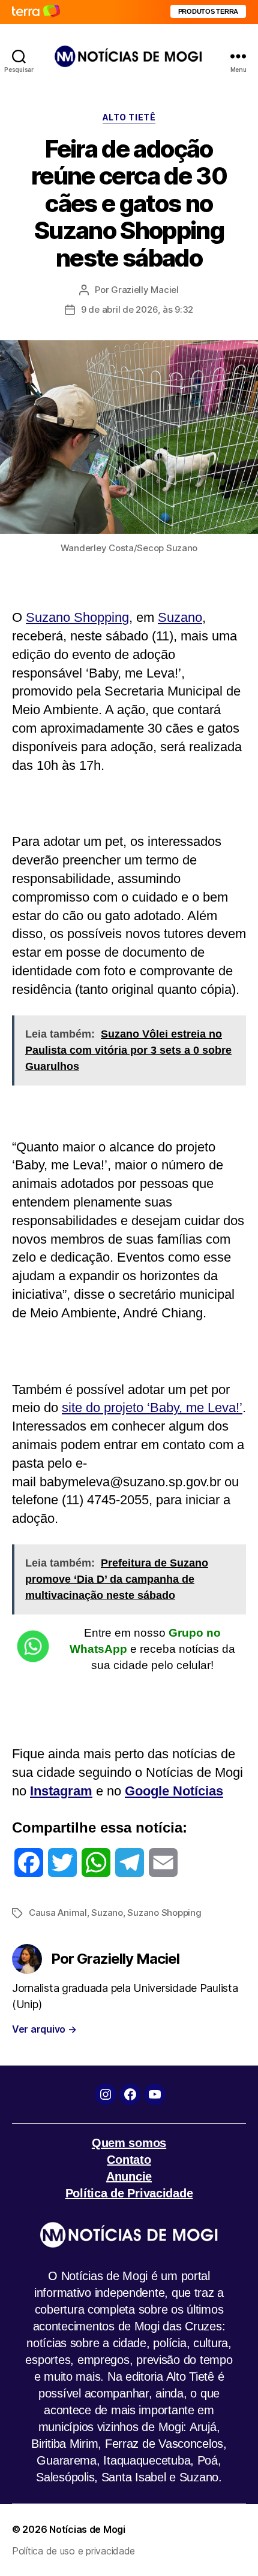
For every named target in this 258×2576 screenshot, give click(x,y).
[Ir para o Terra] (36, 12)
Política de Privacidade (129, 2193)
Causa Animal (58, 1913)
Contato (129, 2160)
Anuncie (129, 2176)
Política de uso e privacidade (73, 2551)
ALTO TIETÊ (129, 117)
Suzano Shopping (77, 617)
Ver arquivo (44, 2029)
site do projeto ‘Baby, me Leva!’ (152, 1408)
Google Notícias (174, 1791)
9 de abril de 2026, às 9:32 (137, 309)
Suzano (180, 617)
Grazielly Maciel (145, 290)
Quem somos (129, 2143)
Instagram (61, 1791)
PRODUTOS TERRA (208, 11)
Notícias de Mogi (87, 2529)
